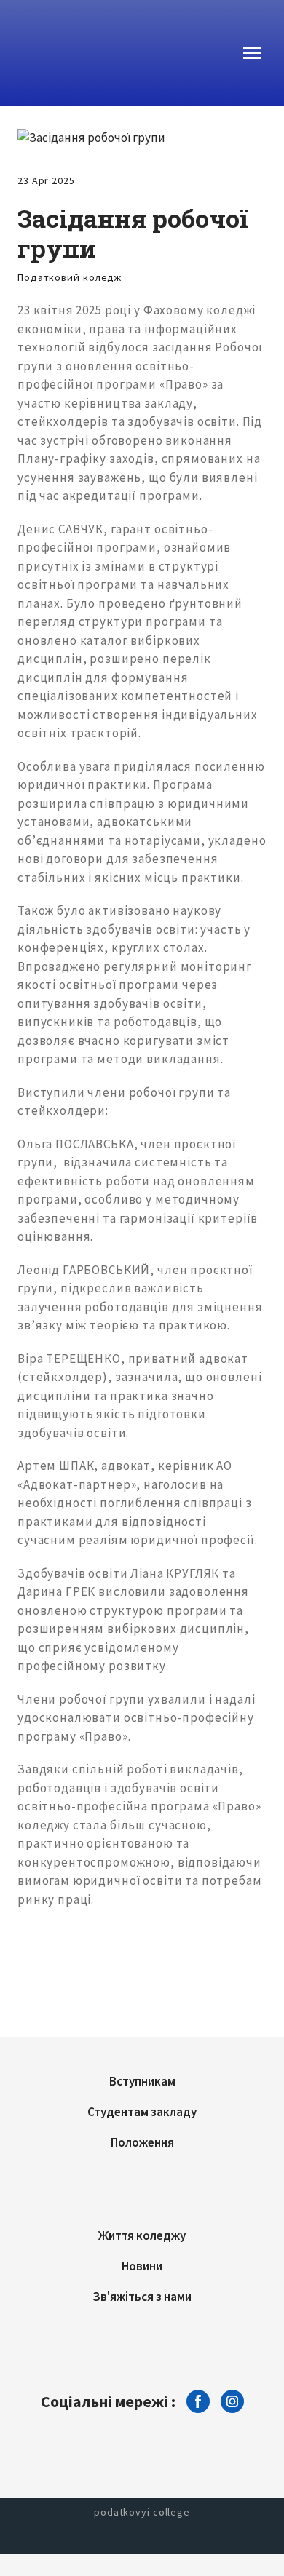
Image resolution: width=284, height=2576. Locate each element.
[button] (198, 2401)
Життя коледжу (142, 2235)
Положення (142, 2142)
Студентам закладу (142, 2112)
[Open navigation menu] (252, 53)
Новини (142, 2266)
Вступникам (142, 2081)
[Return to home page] (77, 53)
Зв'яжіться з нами (142, 2297)
